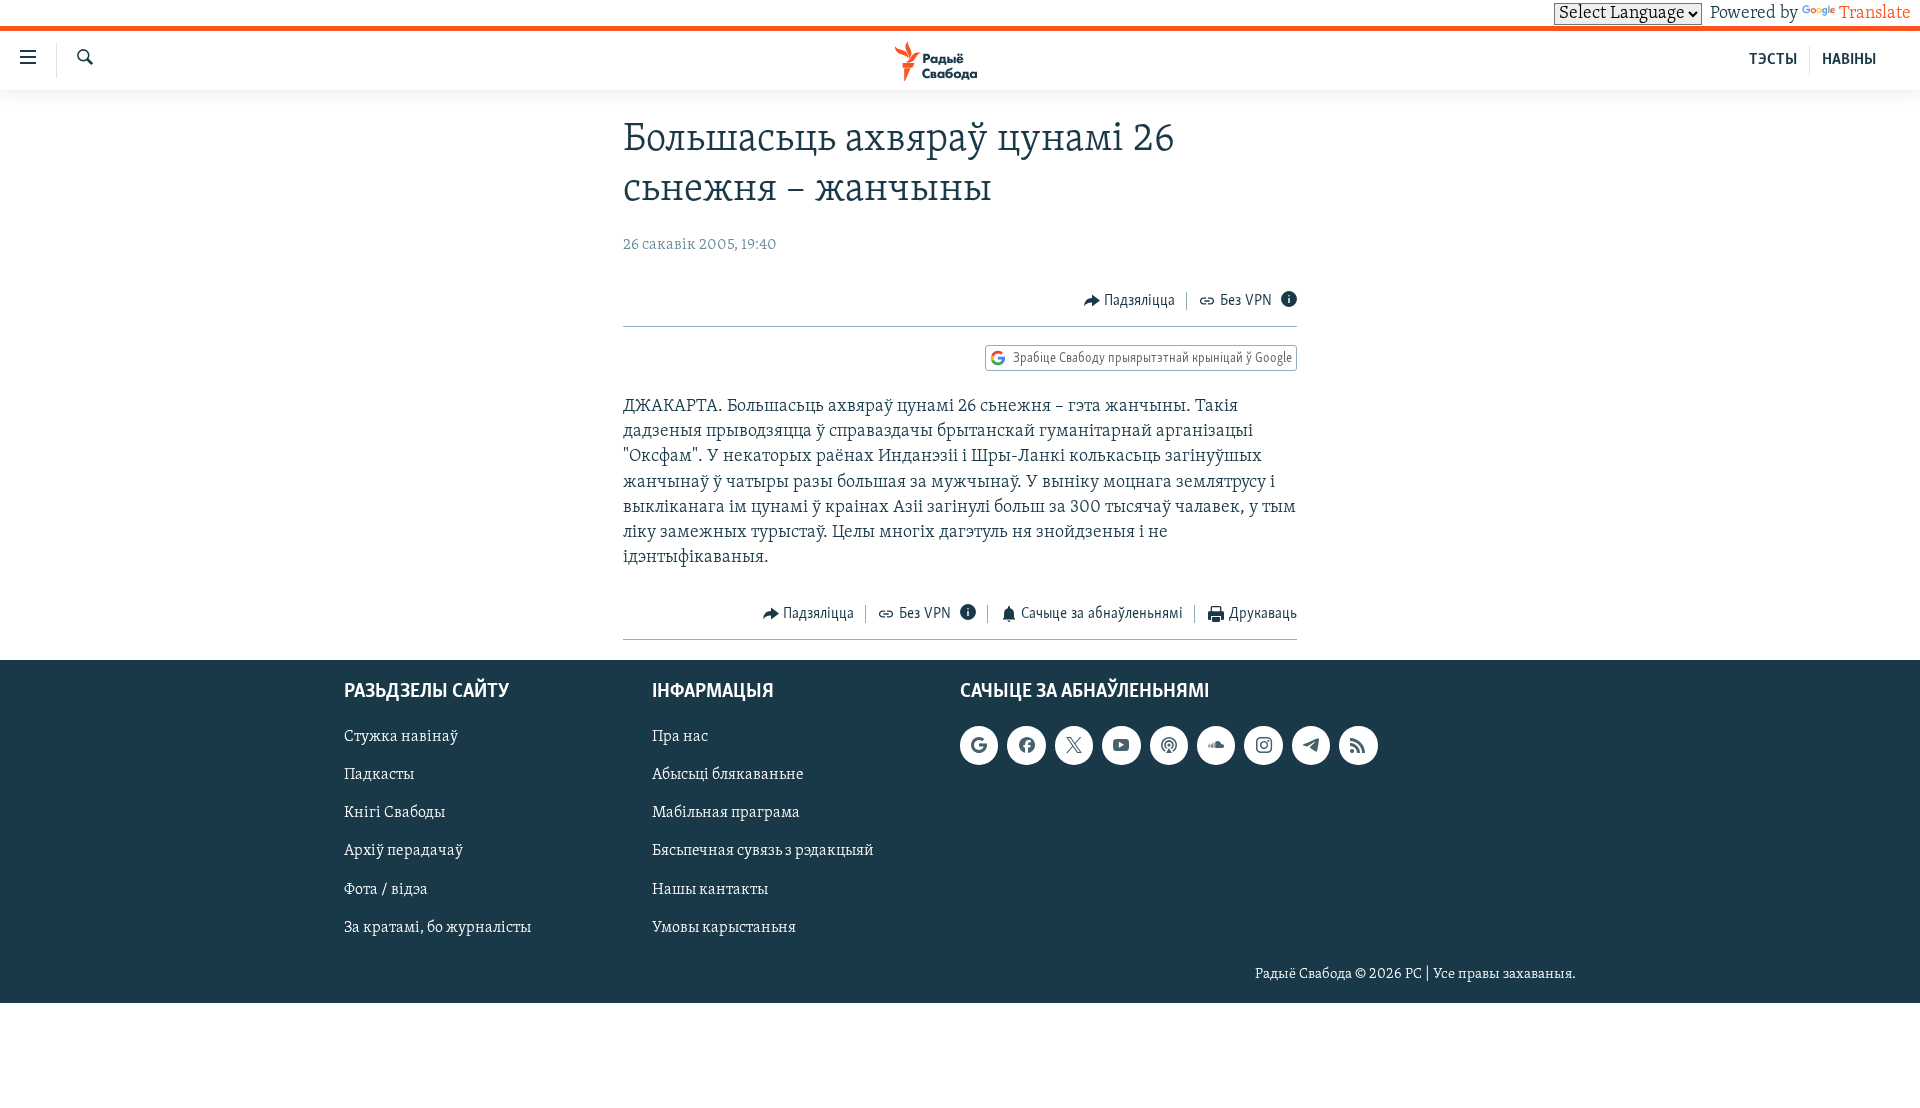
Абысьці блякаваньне (728, 775)
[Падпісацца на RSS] (1358, 745)
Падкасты (379, 775)
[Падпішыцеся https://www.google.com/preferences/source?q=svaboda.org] (979, 745)
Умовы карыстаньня (724, 927)
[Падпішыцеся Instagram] (1263, 745)
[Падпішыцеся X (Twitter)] (1074, 745)
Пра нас (680, 737)
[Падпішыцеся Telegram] (1311, 745)
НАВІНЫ (1849, 60)
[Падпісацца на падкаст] (1169, 745)
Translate (1875, 14)
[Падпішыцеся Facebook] (1026, 745)
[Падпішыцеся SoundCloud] (1216, 745)
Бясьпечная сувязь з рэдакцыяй (763, 851)
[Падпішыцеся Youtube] (1121, 745)
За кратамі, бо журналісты (437, 927)
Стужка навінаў (401, 737)
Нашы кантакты (710, 889)
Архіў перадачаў (403, 851)
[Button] (1130, 301)
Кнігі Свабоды (394, 813)
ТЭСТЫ (1773, 60)
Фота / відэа (386, 889)
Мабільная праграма (726, 813)
